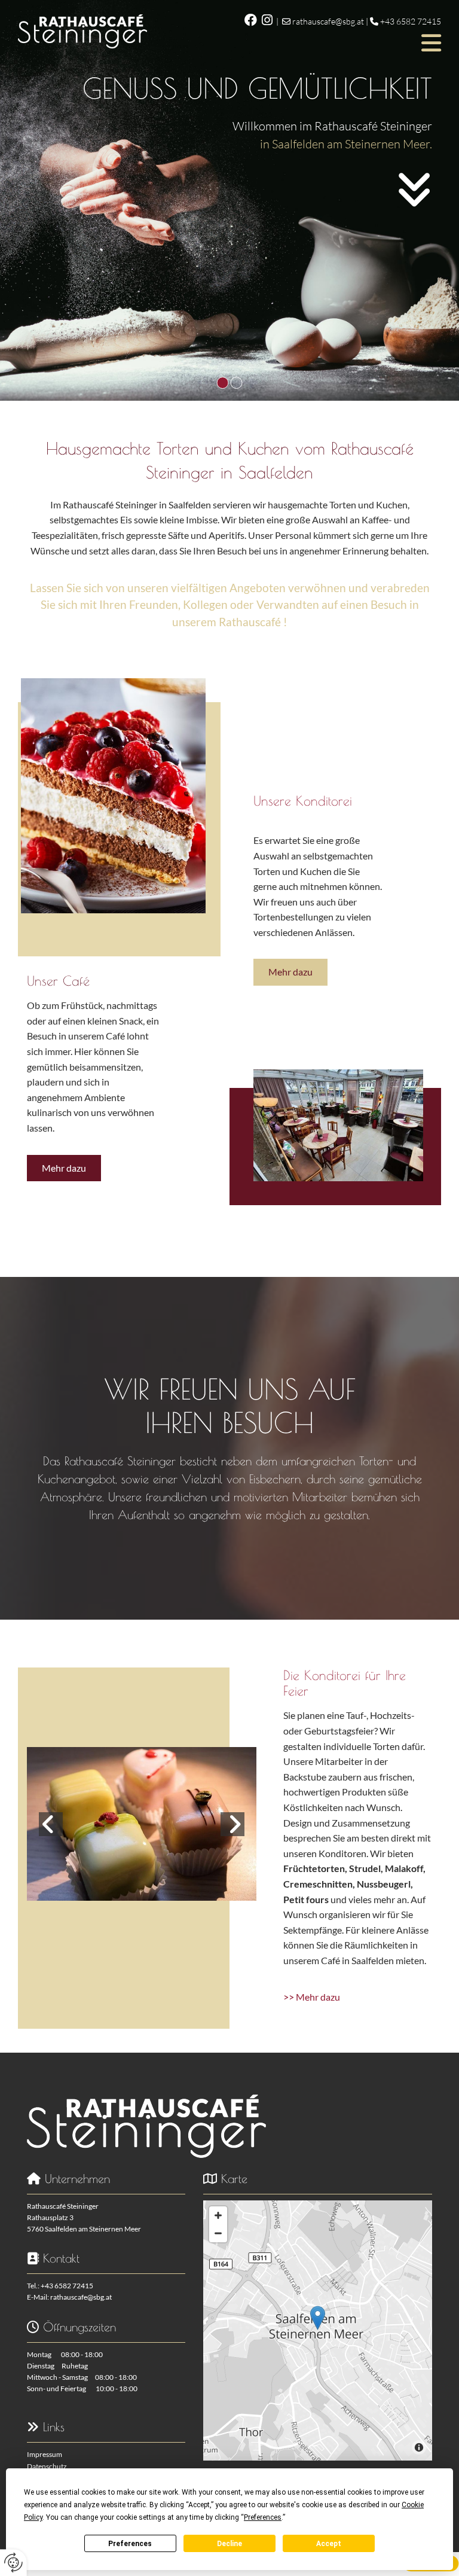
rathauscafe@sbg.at (328, 21)
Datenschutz (47, 2466)
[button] (303, 43)
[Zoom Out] (218, 2233)
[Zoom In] (218, 2215)
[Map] (318, 2330)
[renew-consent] (13, 2563)
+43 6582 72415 (411, 21)
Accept (329, 2544)
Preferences (130, 2544)
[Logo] (82, 31)
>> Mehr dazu (312, 1997)
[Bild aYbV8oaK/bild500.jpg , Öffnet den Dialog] (142, 1824)
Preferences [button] (263, 2517)
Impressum (45, 2454)
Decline (229, 2544)
